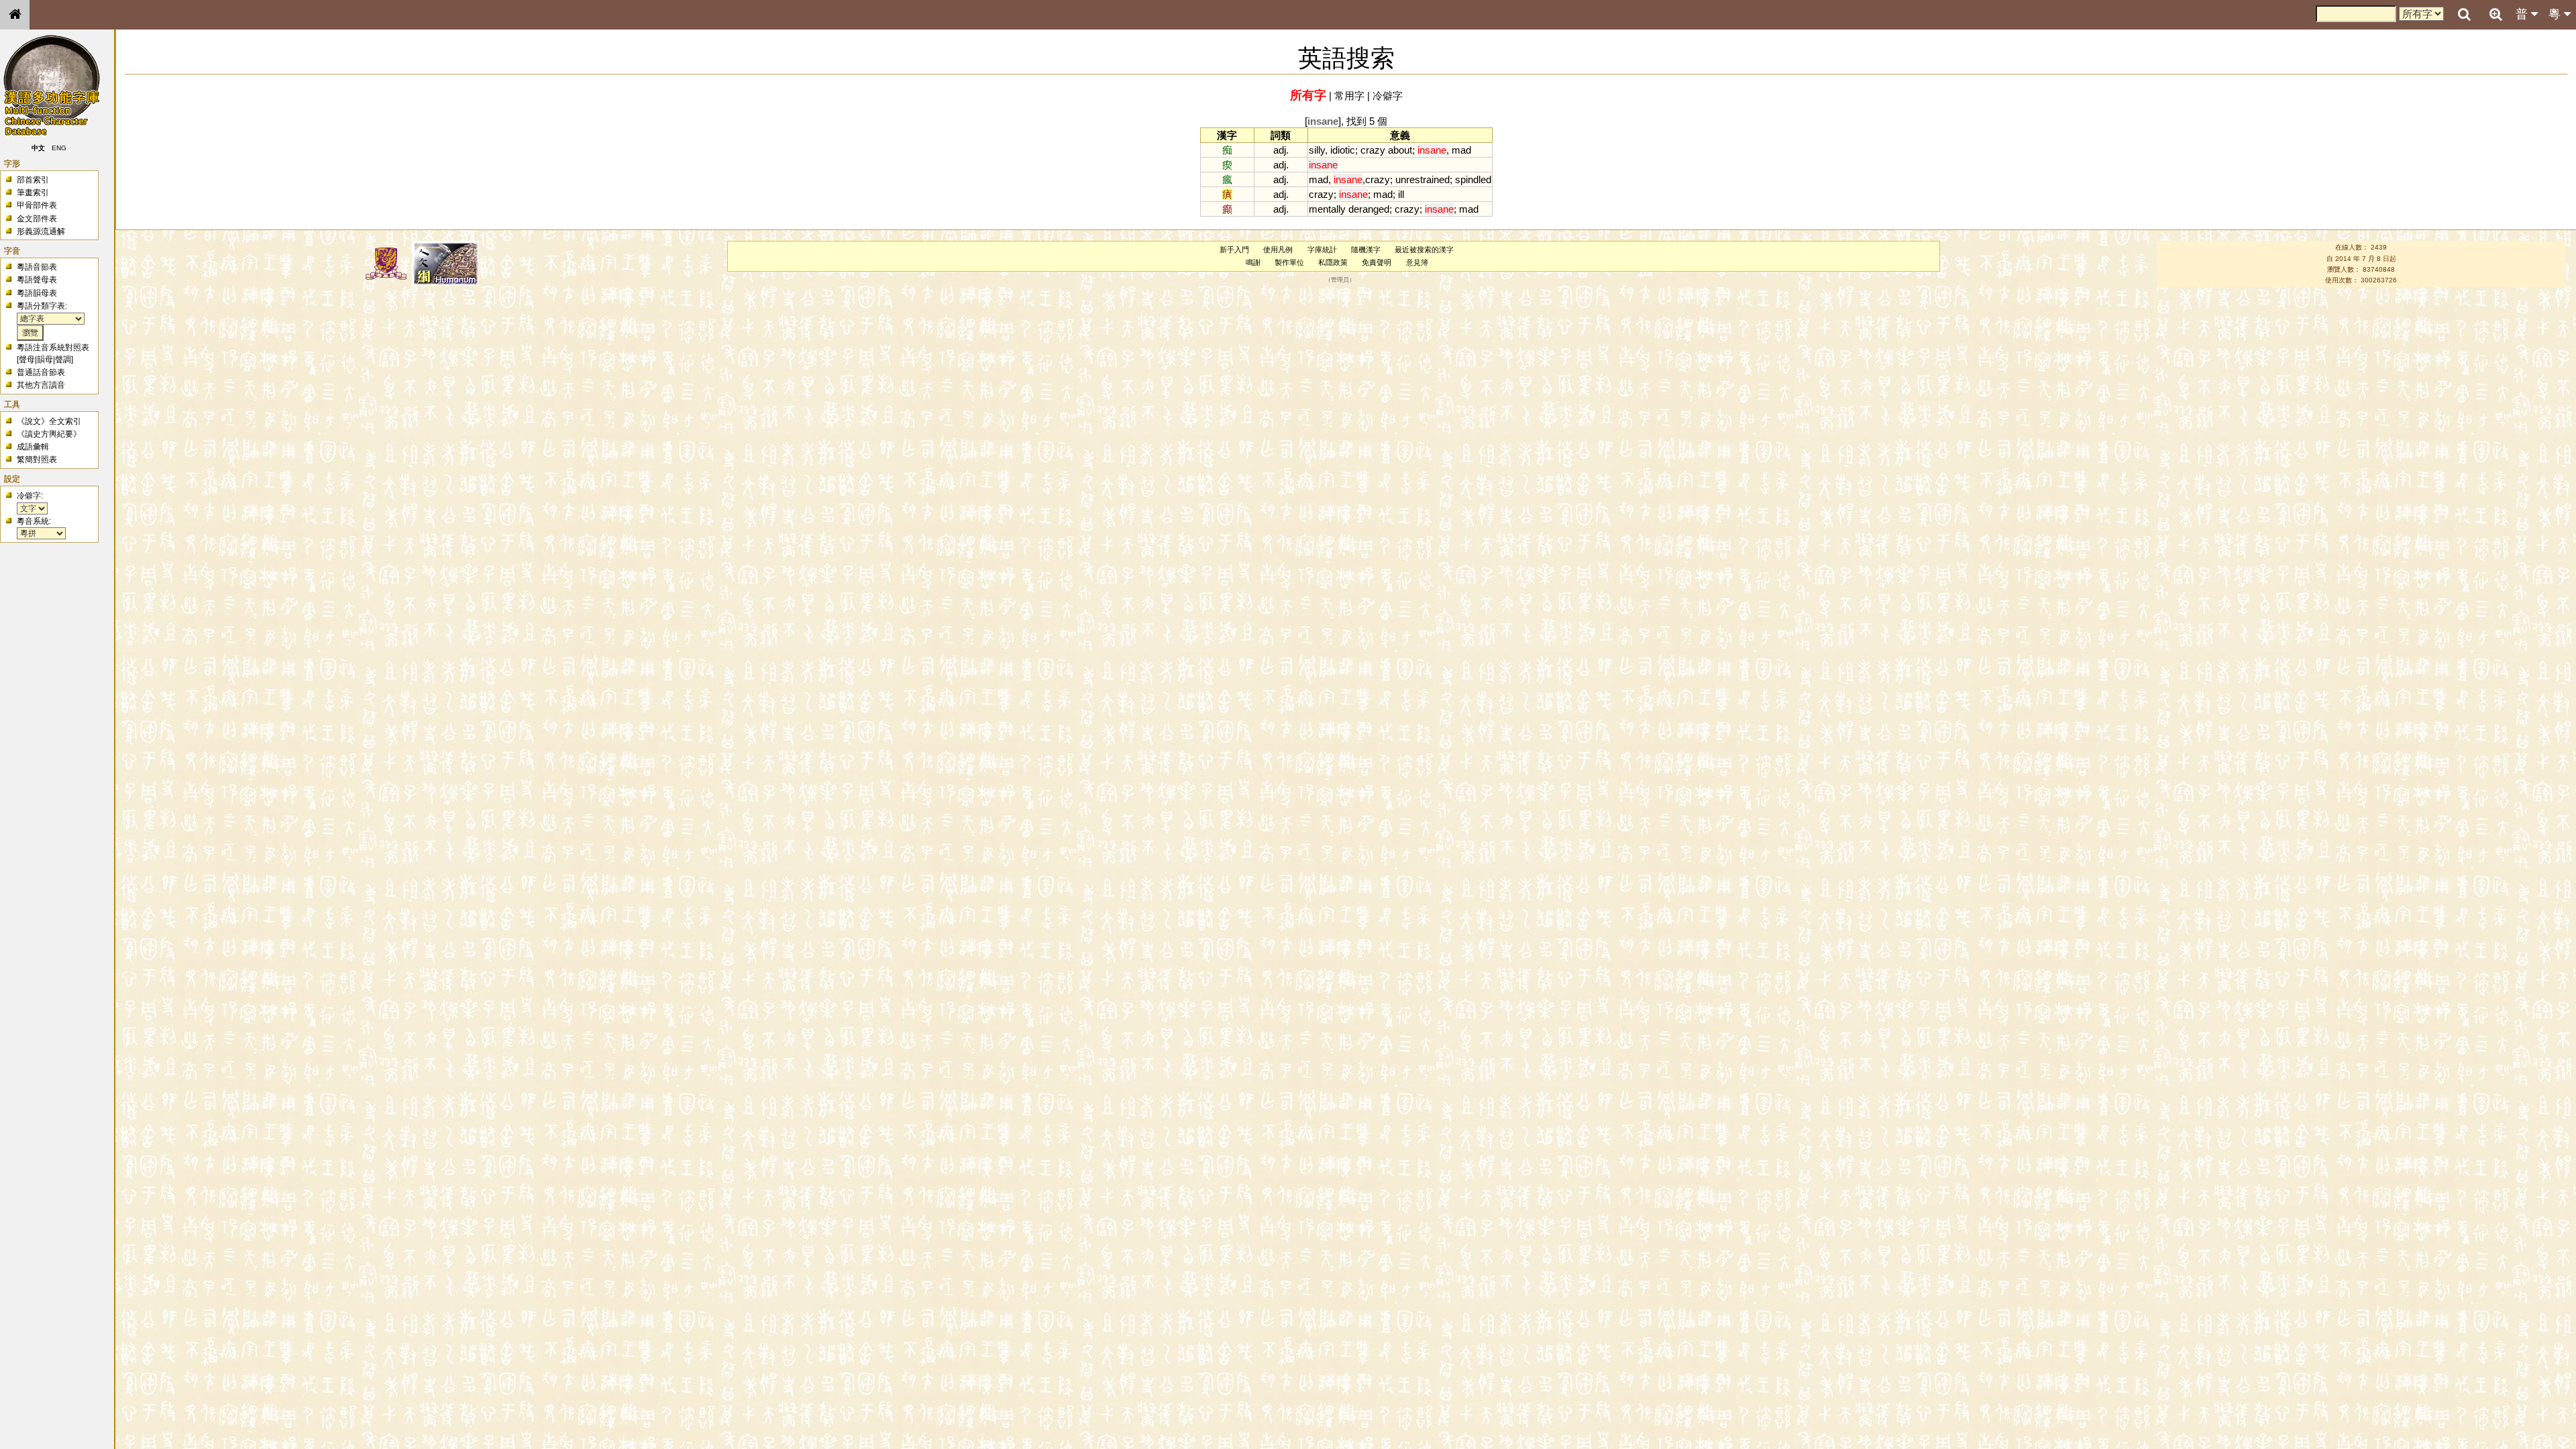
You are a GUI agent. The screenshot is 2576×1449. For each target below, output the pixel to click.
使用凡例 (1278, 250)
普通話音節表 (41, 372)
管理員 (1340, 280)
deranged (1369, 209)
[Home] (15, 15)
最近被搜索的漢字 (1424, 250)
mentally (1327, 209)
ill (1401, 194)
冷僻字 (1388, 96)
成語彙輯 (33, 447)
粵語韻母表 (37, 293)
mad (1461, 150)
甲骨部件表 (37, 205)
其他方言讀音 (41, 385)
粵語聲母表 (37, 280)
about (1400, 150)
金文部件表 (37, 219)
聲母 (27, 360)
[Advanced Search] (2495, 14)
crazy (1373, 150)
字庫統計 (1322, 250)
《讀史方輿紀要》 (49, 434)
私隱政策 (1333, 262)
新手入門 (1234, 250)
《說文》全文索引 (49, 421)
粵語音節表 (37, 267)
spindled (1473, 179)
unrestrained (1423, 179)
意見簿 (1417, 262)
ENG (59, 148)
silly (1317, 150)
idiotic (1343, 150)
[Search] (2464, 15)
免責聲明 (1377, 262)
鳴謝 (1253, 262)
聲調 (63, 360)
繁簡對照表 (37, 460)
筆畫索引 (33, 193)
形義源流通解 (41, 231)
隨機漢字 (1366, 250)
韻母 (45, 360)
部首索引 (33, 180)
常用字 (1349, 96)
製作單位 (1289, 262)
